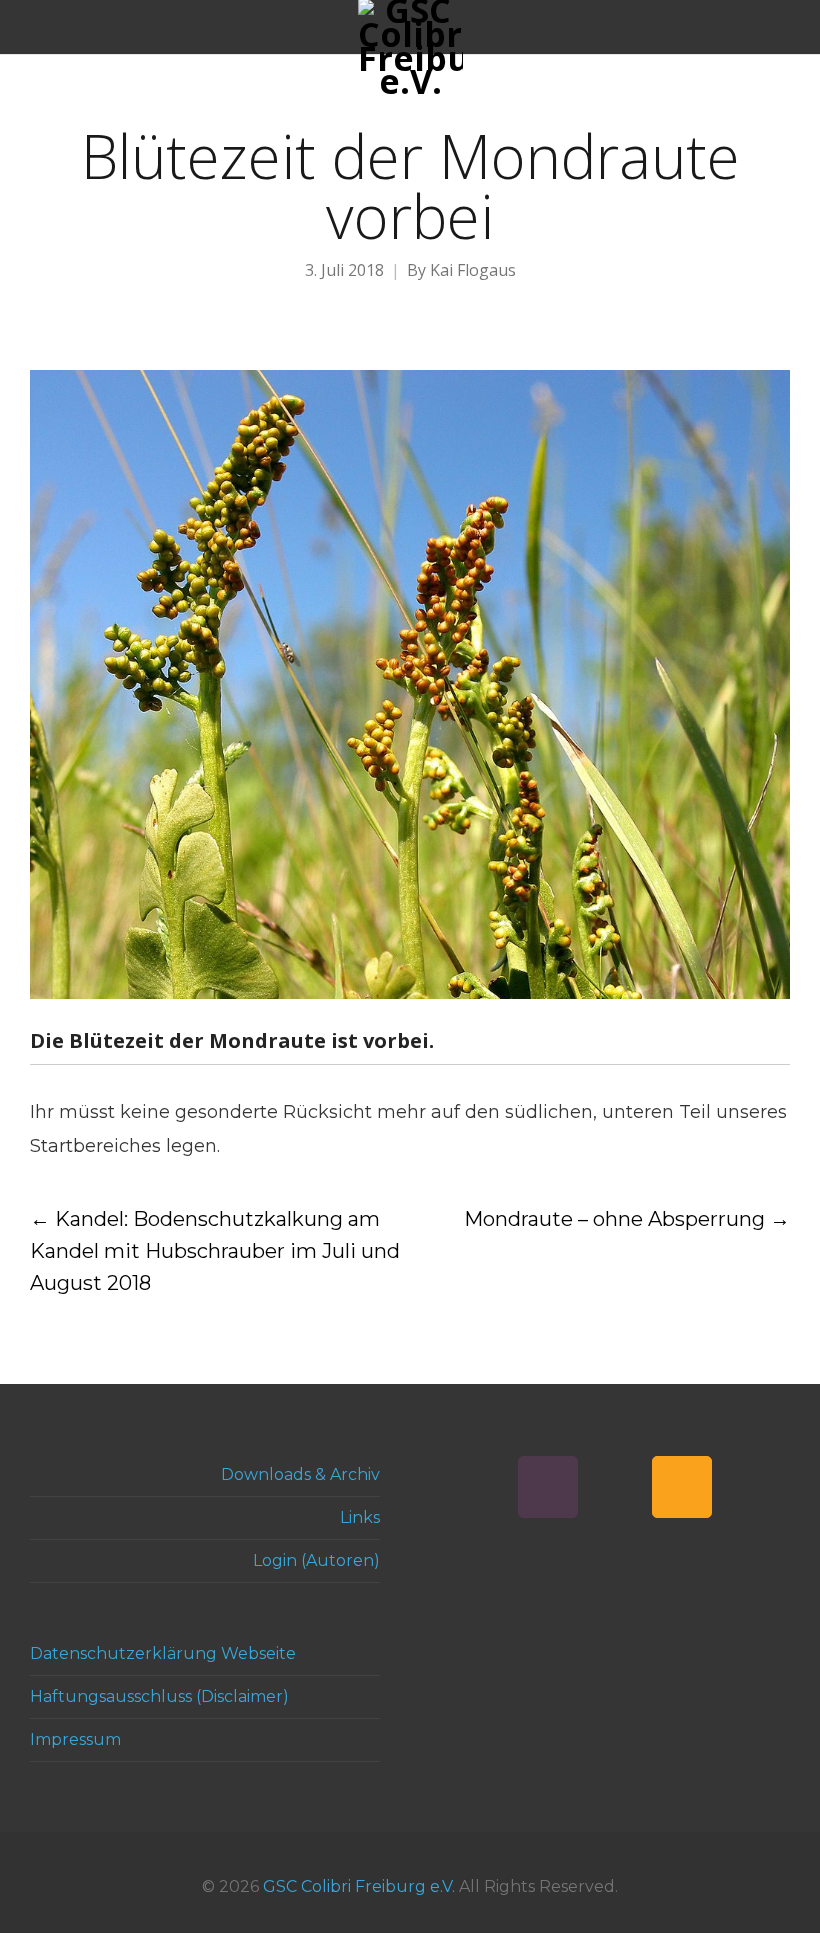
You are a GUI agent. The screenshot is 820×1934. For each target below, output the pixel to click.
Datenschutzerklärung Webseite (163, 1653)
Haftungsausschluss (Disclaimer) (159, 1696)
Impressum (75, 1739)
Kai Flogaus (473, 270)
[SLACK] (548, 1487)
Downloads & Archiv (300, 1474)
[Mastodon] (615, 1487)
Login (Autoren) (316, 1560)
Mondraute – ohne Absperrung (627, 1219)
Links (360, 1517)
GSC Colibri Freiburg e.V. (359, 1886)
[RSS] (682, 1487)
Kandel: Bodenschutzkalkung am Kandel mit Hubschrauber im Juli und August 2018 (215, 1251)
